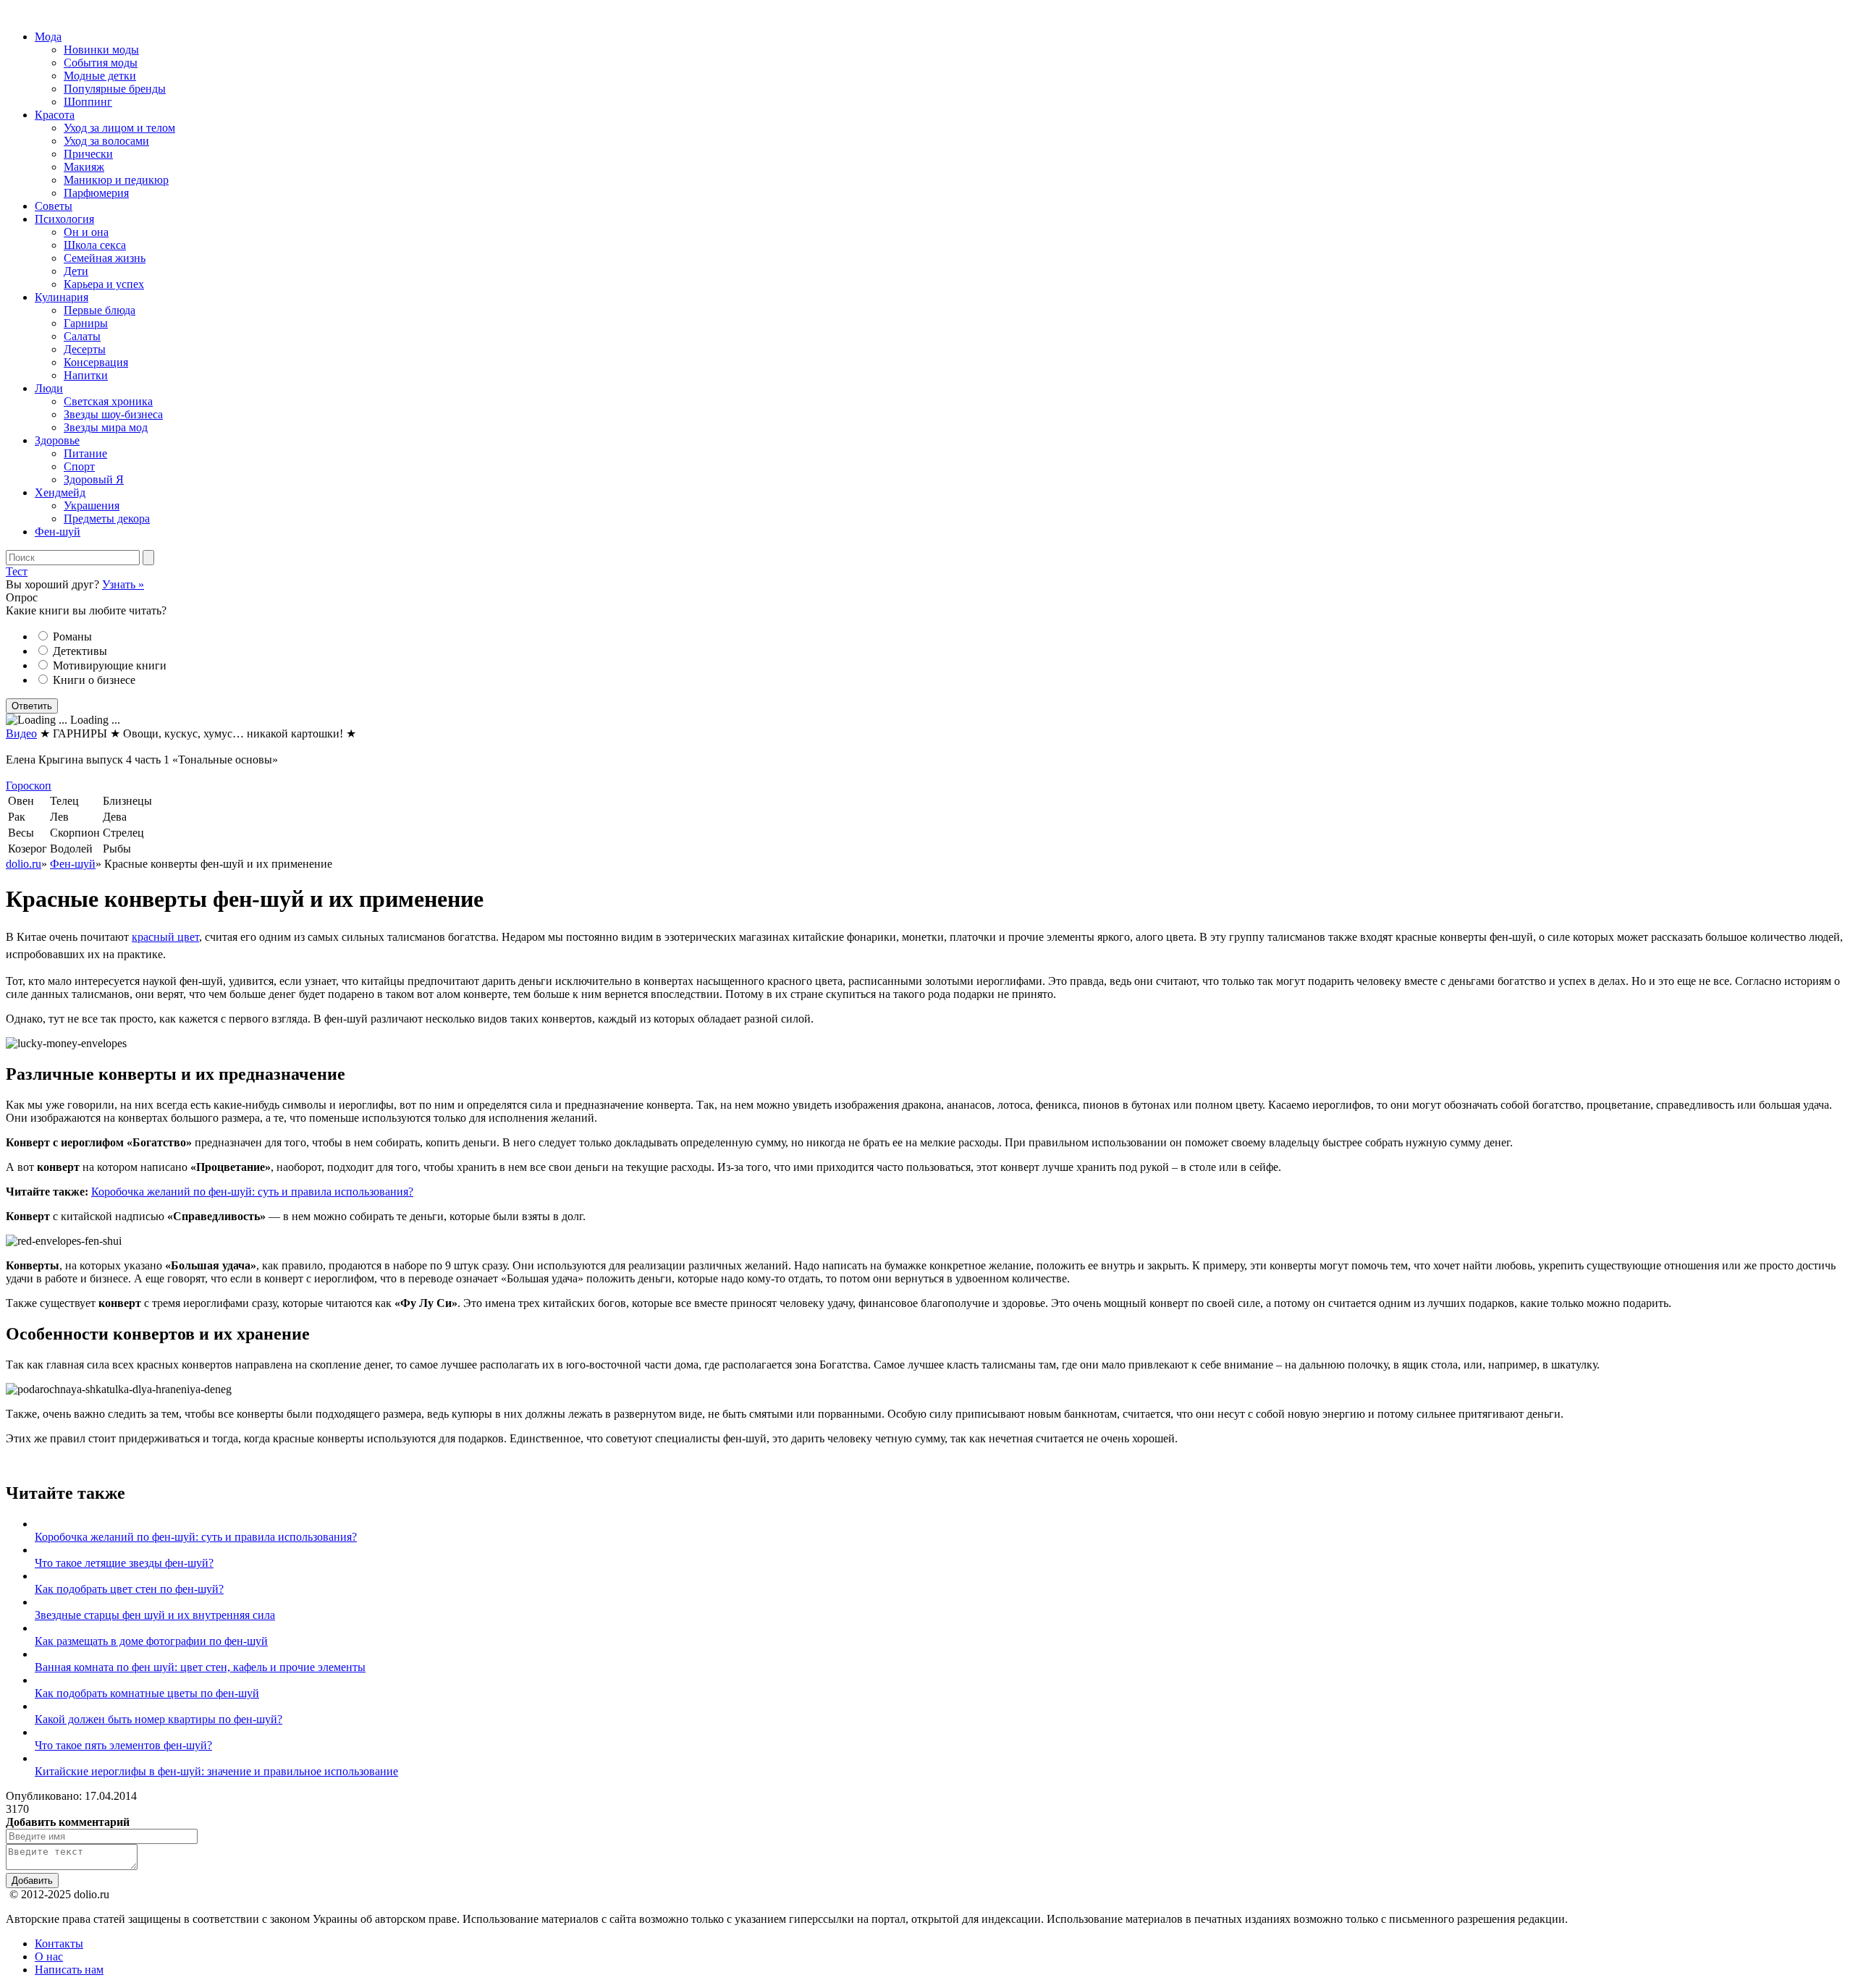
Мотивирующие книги (110, 665)
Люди (49, 388)
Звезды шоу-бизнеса (113, 414)
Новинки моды (101, 50)
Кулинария (62, 297)
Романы (72, 636)
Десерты (85, 349)
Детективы (80, 651)
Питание (85, 453)
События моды (101, 63)
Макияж (84, 167)
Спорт (79, 466)
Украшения (92, 506)
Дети (76, 271)
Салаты (82, 336)
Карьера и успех (104, 284)
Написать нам (69, 1970)
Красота (55, 115)
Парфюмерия (96, 193)
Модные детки (100, 76)
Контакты (59, 1943)
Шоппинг (88, 102)
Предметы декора (107, 519)
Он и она (86, 232)
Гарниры (86, 323)
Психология (64, 219)
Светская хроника (108, 401)
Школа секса (95, 245)
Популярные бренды (115, 89)
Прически (88, 154)
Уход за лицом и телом (119, 128)
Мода (48, 37)
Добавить (32, 1881)
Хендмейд (60, 492)
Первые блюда (100, 310)
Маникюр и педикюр (116, 180)
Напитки (86, 375)
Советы (54, 206)
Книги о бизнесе (94, 680)
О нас (49, 1957)
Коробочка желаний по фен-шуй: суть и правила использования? (252, 1192)
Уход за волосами (106, 141)
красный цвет (165, 937)
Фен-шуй (58, 532)
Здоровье (57, 440)
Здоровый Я (94, 479)
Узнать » (123, 584)
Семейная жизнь (105, 258)
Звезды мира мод (106, 427)
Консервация (96, 362)
